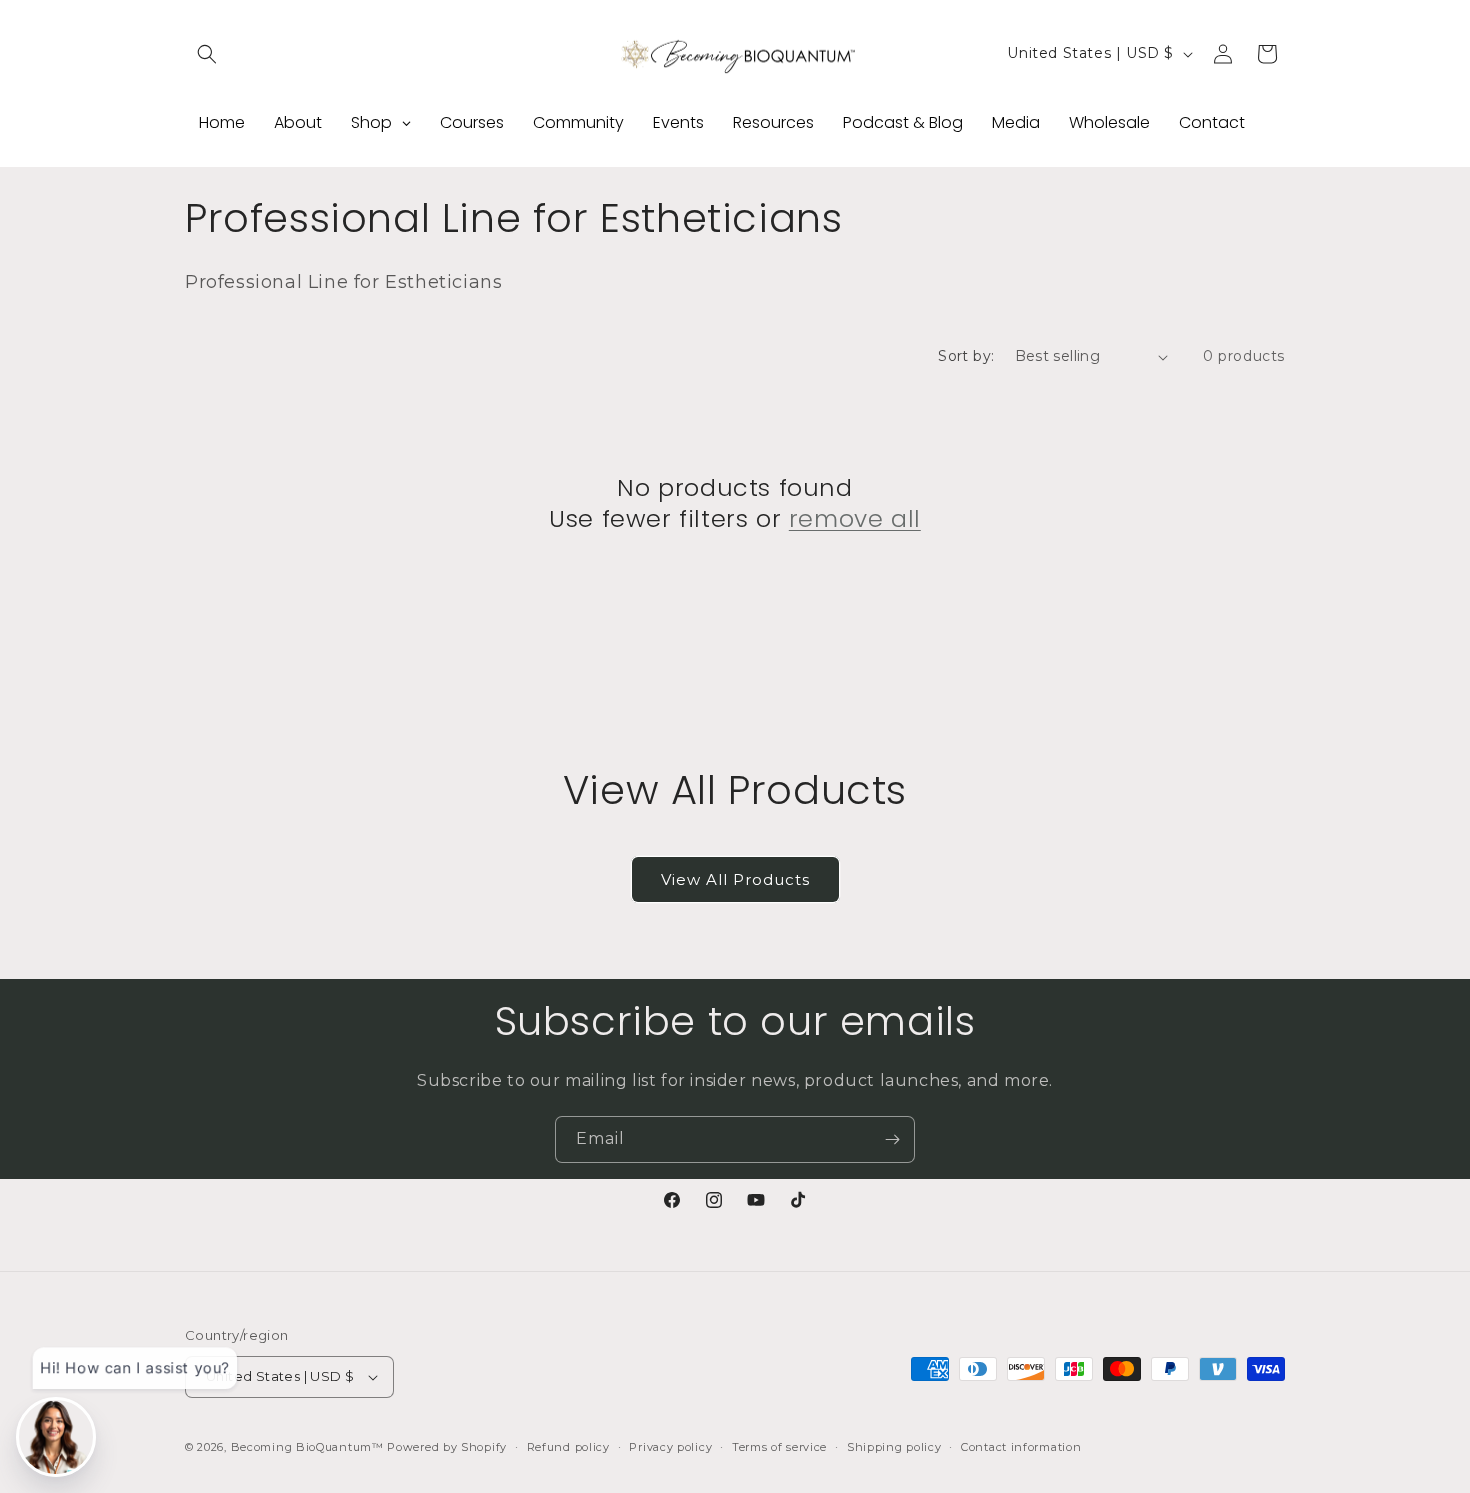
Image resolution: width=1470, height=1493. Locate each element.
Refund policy (568, 1447)
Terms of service (779, 1447)
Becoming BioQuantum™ (307, 1447)
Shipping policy (894, 1447)
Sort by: (966, 356)
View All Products (735, 879)
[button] (207, 54)
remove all (855, 518)
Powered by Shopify (447, 1447)
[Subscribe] (892, 1139)
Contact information (1021, 1447)
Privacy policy (670, 1447)
